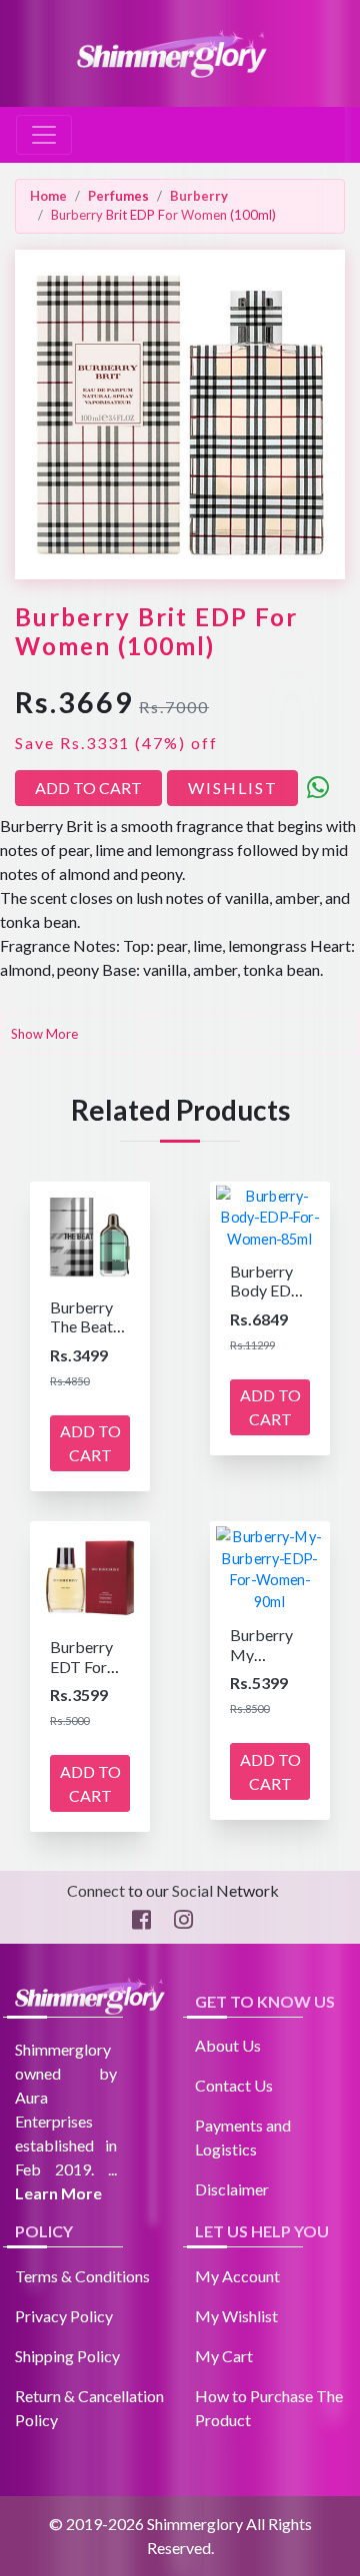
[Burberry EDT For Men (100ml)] (90, 1573)
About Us (228, 2045)
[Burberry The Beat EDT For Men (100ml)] (90, 1233)
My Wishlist (236, 2316)
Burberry (199, 196)
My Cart (224, 2356)
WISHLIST (233, 788)
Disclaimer (232, 2189)
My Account (237, 2276)
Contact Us (234, 2085)
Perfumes (118, 196)
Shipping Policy (67, 2356)
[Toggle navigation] (44, 135)
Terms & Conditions (82, 2276)
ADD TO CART (88, 788)
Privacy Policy (64, 2316)
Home (48, 196)
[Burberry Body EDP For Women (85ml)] (270, 1215)
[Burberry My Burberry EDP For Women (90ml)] (270, 1567)
